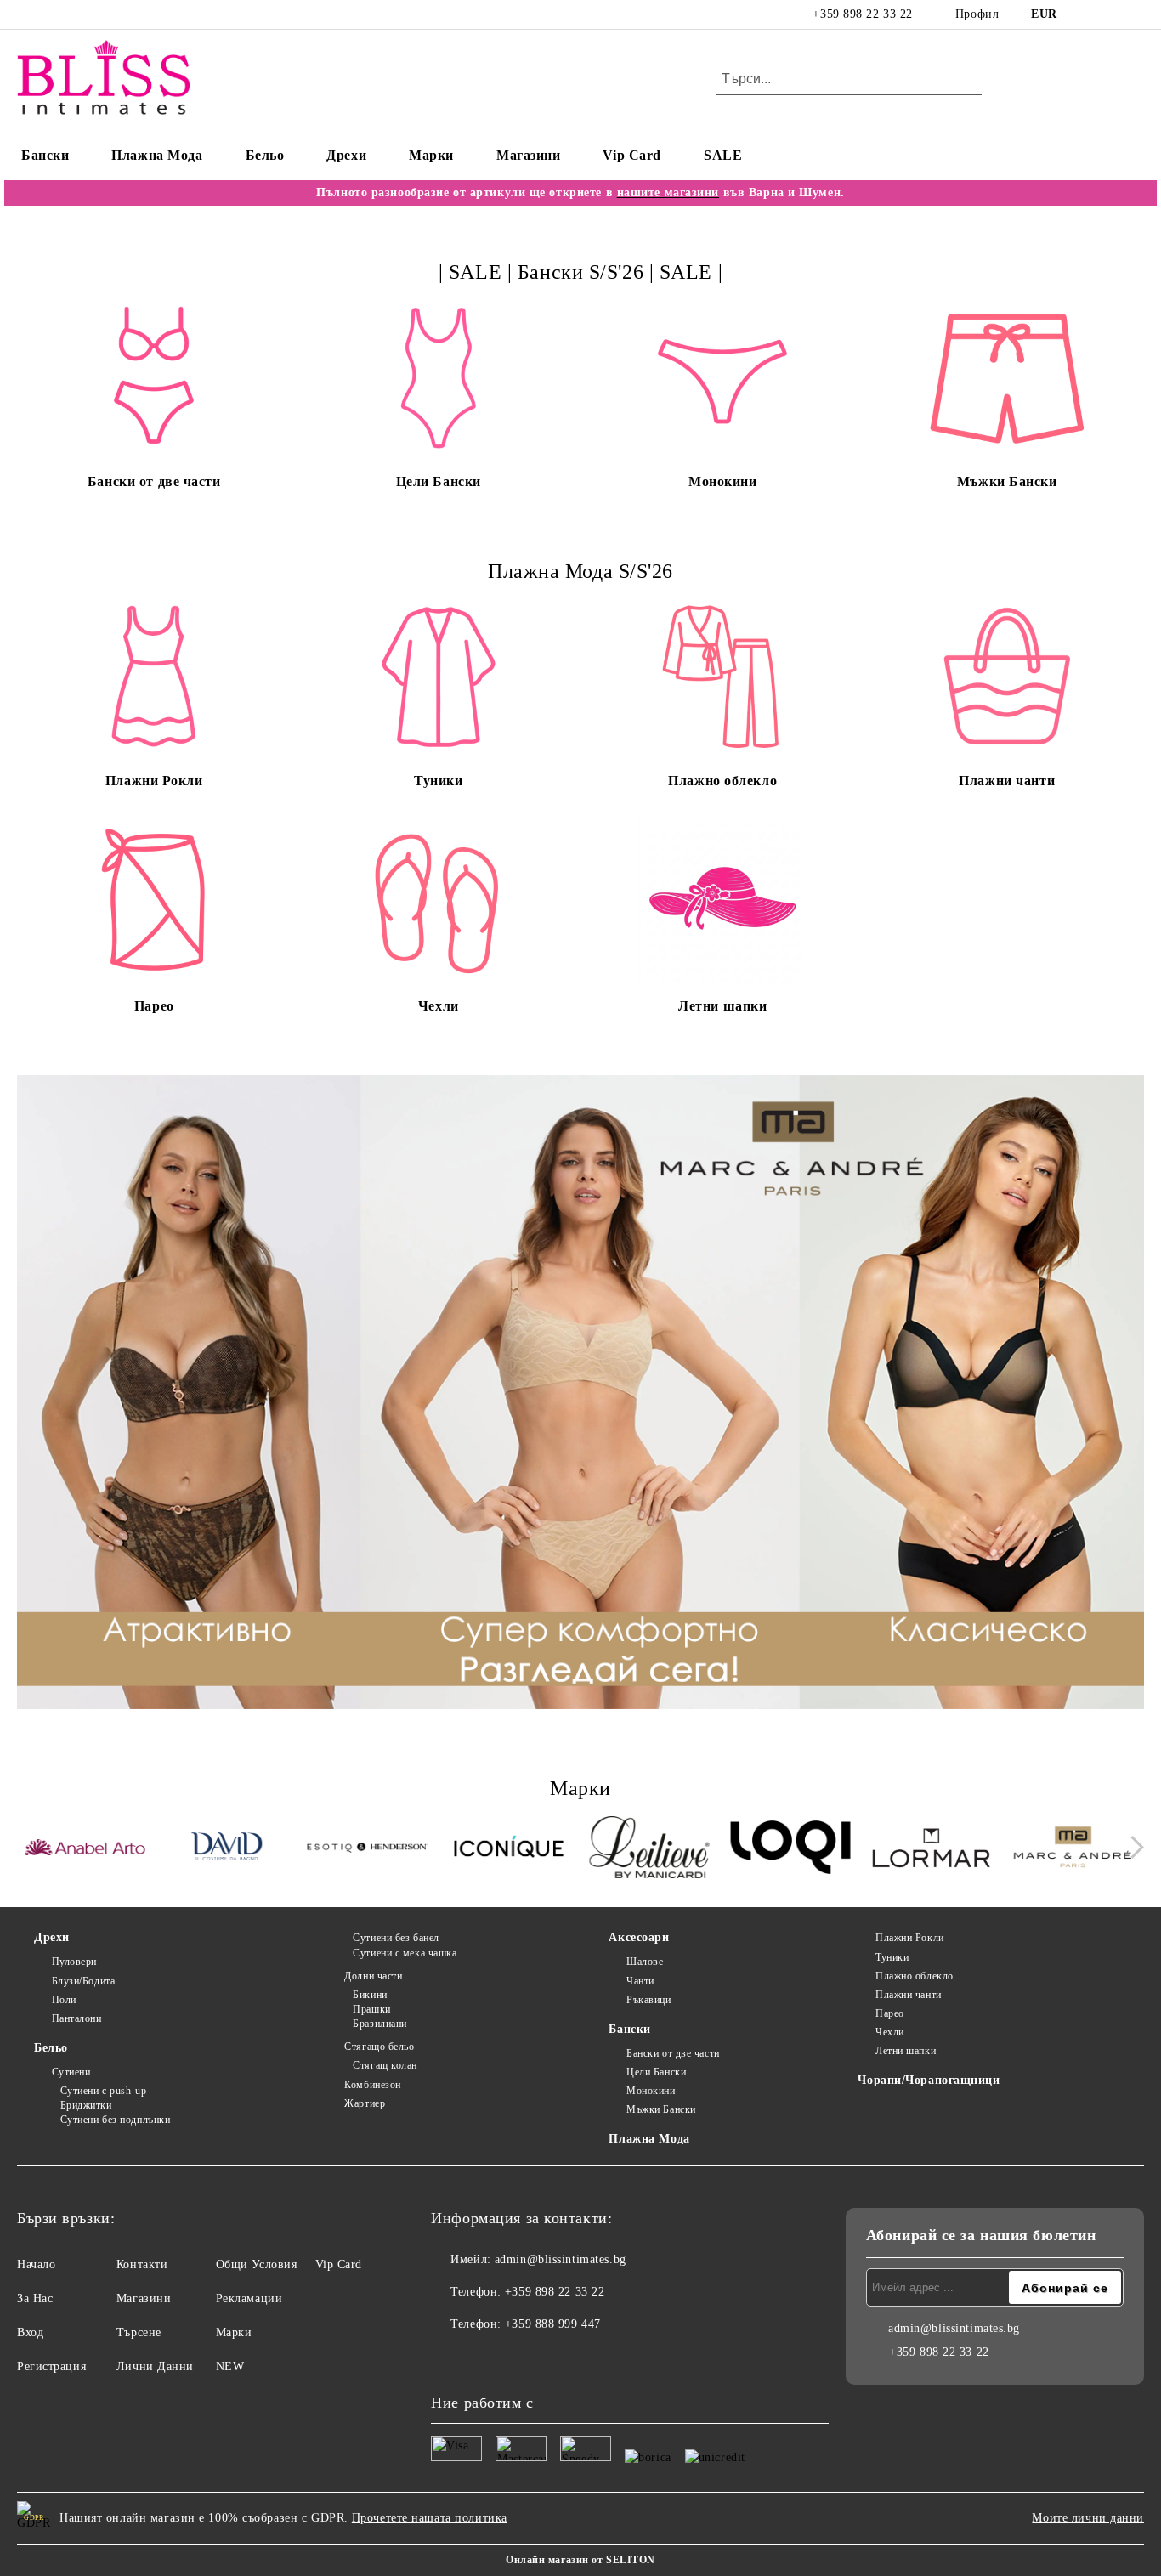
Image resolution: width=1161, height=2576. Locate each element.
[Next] (1133, 1847)
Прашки (371, 2009)
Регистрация (51, 2367)
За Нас (35, 2299)
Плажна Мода (157, 155)
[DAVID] (227, 1849)
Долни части (373, 1976)
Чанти (640, 1981)
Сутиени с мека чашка (405, 1953)
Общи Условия (257, 2265)
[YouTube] (1135, 14)
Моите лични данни (1088, 2518)
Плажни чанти (908, 1995)
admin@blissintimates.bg (561, 2259)
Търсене (139, 2333)
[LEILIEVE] (650, 1850)
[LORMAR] (932, 1850)
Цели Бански (656, 2072)
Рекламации (249, 2299)
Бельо (265, 155)
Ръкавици (648, 2000)
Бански (45, 155)
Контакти (142, 2265)
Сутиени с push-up (103, 2091)
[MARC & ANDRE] (1073, 1850)
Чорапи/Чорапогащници (929, 2080)
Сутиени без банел (396, 1938)
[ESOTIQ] (368, 1849)
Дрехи (346, 155)
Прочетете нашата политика (430, 2518)
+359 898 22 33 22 (863, 14)
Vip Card (631, 155)
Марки (431, 155)
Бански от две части (673, 2053)
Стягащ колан (385, 2065)
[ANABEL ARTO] (85, 1850)
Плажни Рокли (909, 1938)
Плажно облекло (914, 1976)
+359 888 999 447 (553, 2324)
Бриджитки (86, 2105)
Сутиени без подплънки (115, 2120)
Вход (30, 2333)
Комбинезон (373, 2085)
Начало (36, 2265)
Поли (64, 2000)
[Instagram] (1109, 14)
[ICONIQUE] (509, 1849)
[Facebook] (1084, 14)
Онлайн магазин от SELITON (580, 2560)
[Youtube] (519, 2358)
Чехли (889, 2032)
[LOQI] (791, 1850)
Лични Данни (155, 2367)
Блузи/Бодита (83, 1981)
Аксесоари (639, 1937)
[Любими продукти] (1101, 80)
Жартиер (365, 2103)
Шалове (645, 1962)
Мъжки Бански (661, 2109)
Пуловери (74, 1962)
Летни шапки (906, 2051)
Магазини (528, 155)
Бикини (370, 1995)
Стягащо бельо (379, 2047)
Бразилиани (380, 2024)
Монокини (651, 2091)
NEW (230, 2367)
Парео (889, 2013)
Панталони (77, 2018)
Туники (892, 1957)
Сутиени (71, 2072)
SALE (723, 155)
